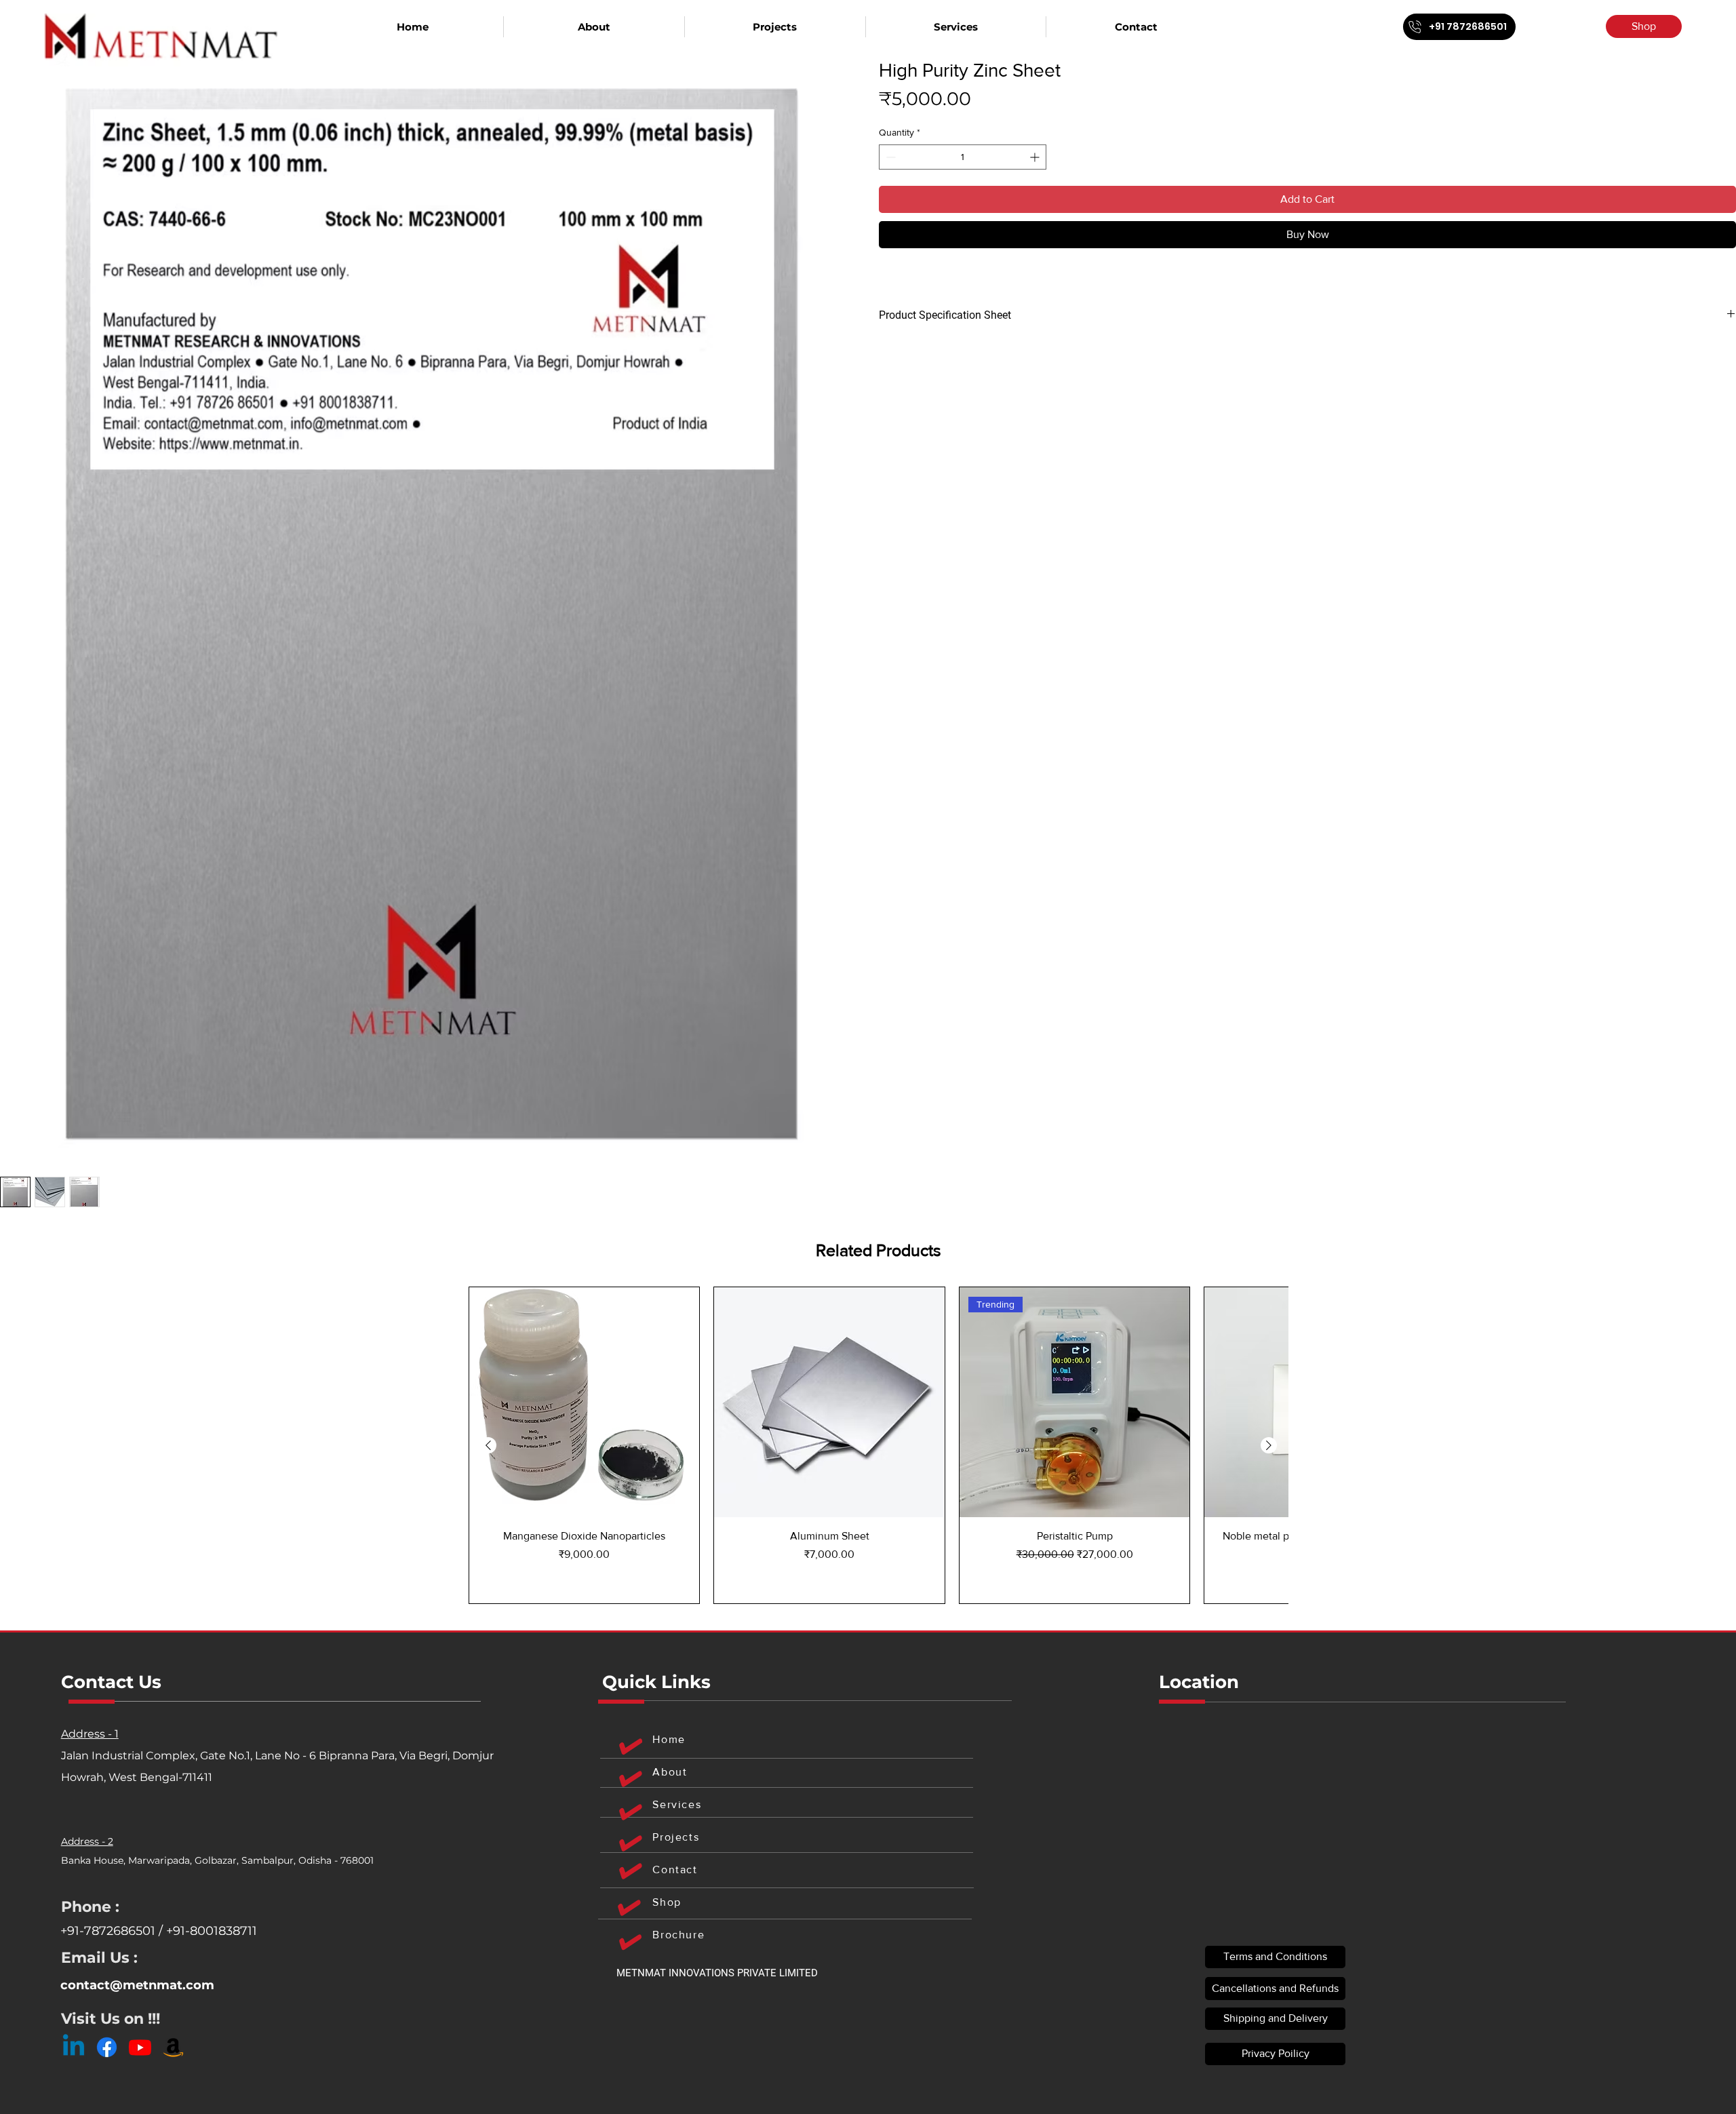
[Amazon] (173, 2047)
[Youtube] (140, 2047)
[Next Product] (1269, 1445)
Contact (675, 1870)
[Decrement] (889, 157)
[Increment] (1036, 157)
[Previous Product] (488, 1445)
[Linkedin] (74, 2047)
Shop (667, 1902)
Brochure (678, 1935)
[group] (879, 1445)
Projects (676, 1837)
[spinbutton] (963, 157)
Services (677, 1804)
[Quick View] (584, 1402)
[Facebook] (107, 2047)
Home (669, 1739)
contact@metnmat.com (137, 1985)
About (670, 1772)
